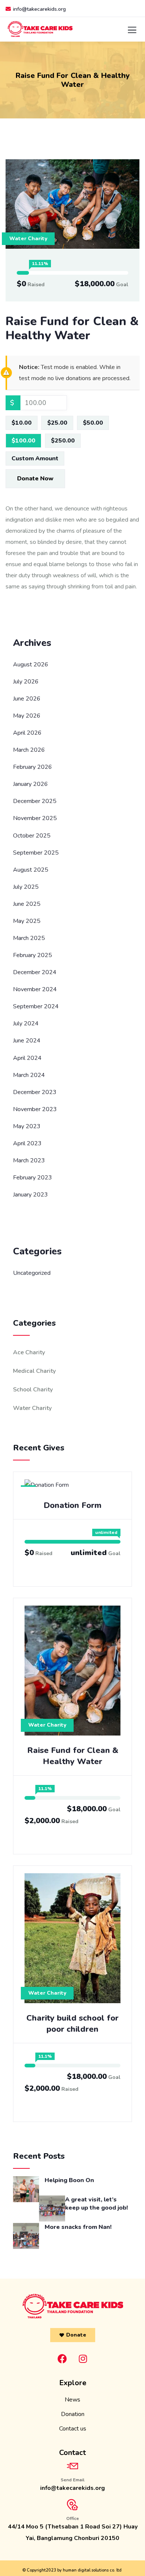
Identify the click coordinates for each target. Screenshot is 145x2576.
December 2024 (35, 972)
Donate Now (35, 479)
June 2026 (27, 699)
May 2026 (27, 716)
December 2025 (35, 801)
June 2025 (27, 904)
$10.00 (22, 423)
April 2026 (27, 733)
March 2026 (29, 750)
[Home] (73, 2306)
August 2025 (31, 870)
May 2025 (27, 921)
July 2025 (26, 887)
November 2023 (35, 1109)
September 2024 (36, 1006)
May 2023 (27, 1126)
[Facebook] (62, 2359)
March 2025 (29, 938)
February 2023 (33, 1178)
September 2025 (36, 853)
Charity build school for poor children (72, 2024)
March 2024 (29, 1075)
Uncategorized (32, 1273)
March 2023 (29, 1160)
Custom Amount (35, 458)
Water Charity (28, 239)
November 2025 (35, 818)
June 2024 (27, 1041)
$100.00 (23, 441)
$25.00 (57, 423)
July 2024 (26, 1023)
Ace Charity (29, 1352)
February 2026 (33, 767)
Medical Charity (34, 1371)
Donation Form (72, 1505)
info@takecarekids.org (39, 9)
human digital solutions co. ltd (92, 2570)
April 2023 (27, 1143)
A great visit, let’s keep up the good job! (96, 2204)
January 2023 (30, 1195)
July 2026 (26, 682)
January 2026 (30, 784)
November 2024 (35, 989)
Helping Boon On (69, 2180)
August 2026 (31, 665)
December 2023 (35, 1092)
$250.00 (63, 441)
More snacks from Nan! (78, 2227)
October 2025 (32, 836)
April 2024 (27, 1058)
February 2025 (33, 955)
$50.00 (93, 423)
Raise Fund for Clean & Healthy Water (73, 1756)
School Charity (33, 1390)
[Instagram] (83, 2359)
